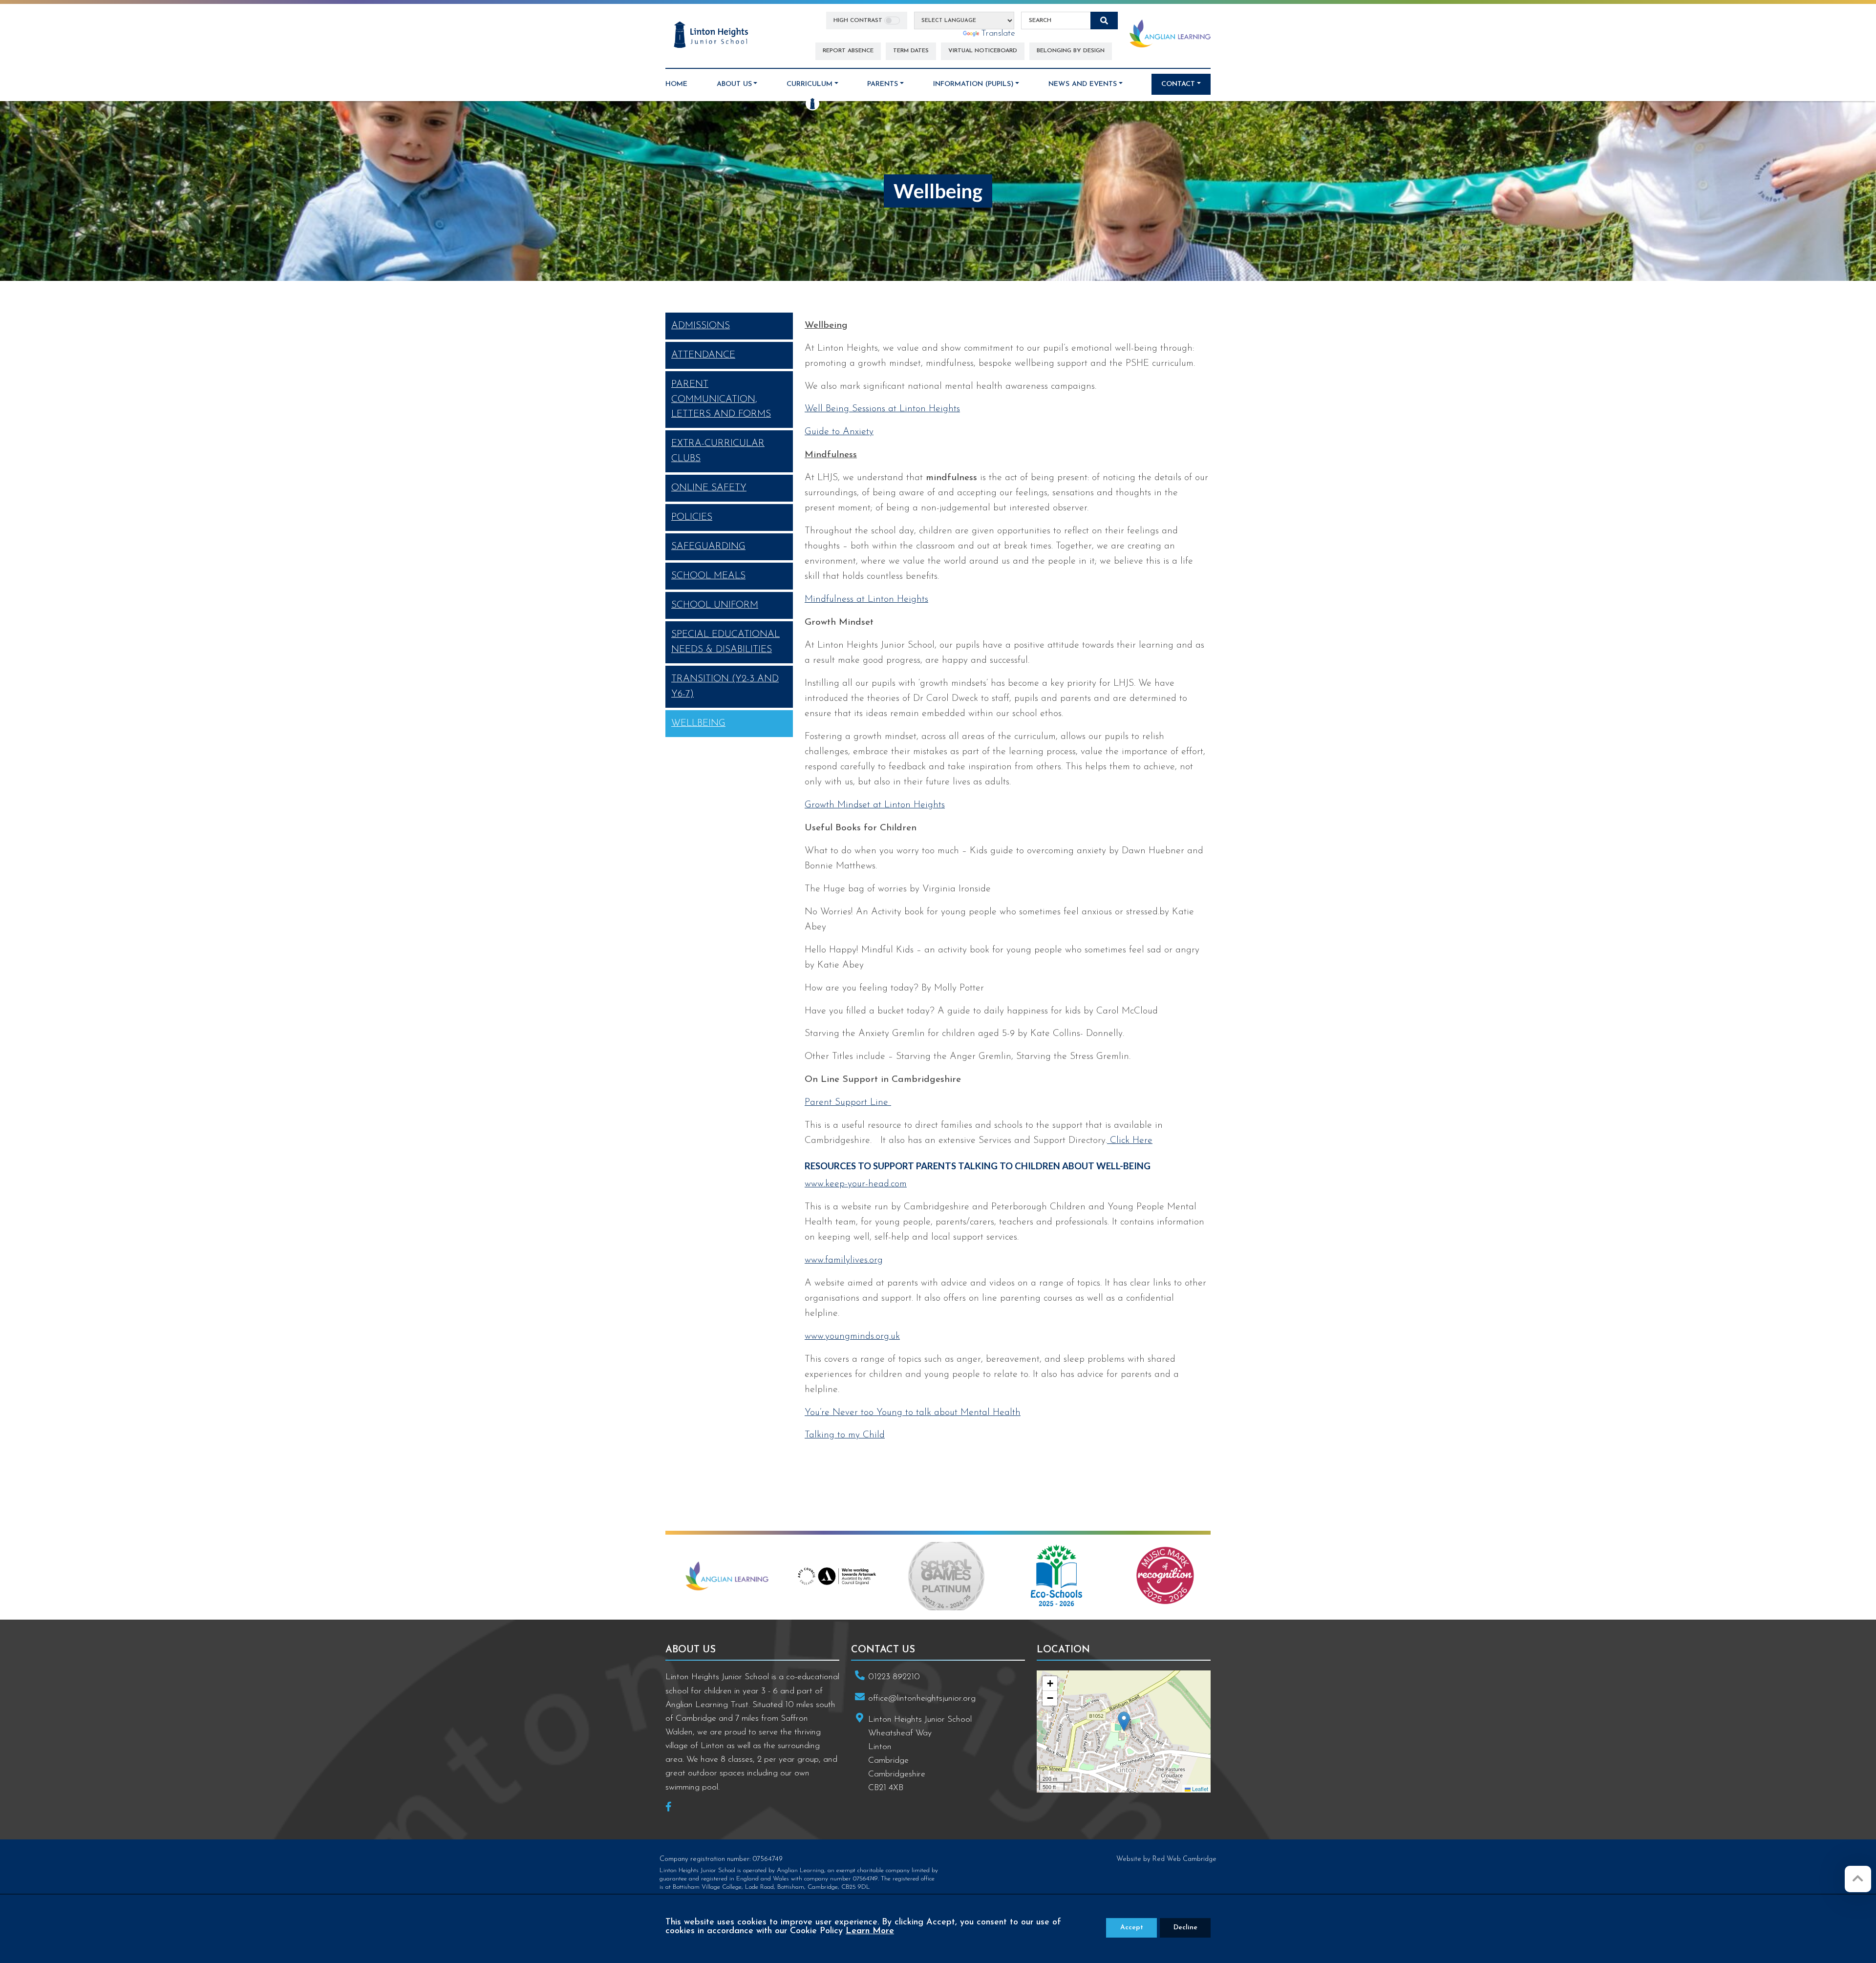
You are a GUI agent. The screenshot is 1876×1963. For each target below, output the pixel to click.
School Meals (708, 576)
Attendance (703, 355)
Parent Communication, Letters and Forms (721, 400)
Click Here (1130, 1140)
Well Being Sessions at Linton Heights (882, 409)
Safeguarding (708, 547)
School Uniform (715, 605)
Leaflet (1199, 1789)
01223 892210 (894, 1677)
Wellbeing (698, 723)
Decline (1185, 1928)
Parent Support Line (848, 1102)
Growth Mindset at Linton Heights (875, 805)
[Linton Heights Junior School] (711, 35)
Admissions (701, 326)
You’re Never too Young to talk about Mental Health (913, 1413)
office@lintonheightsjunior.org (922, 1699)
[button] (1124, 1721)
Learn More (870, 1931)
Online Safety (709, 488)
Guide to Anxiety (839, 432)
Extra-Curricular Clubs (718, 451)
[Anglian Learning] (1170, 33)
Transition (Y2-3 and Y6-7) (725, 686)
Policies (692, 517)
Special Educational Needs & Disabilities (725, 642)
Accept (1132, 1928)
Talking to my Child (845, 1435)
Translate (998, 33)
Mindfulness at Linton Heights (866, 599)
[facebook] (672, 1808)
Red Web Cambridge (1184, 1859)
